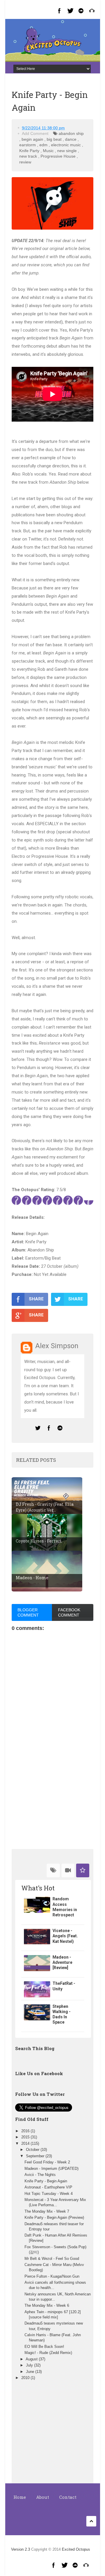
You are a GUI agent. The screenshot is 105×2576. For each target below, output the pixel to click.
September (36, 2156)
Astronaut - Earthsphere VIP (48, 2187)
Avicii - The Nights (40, 2175)
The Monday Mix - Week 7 (47, 2211)
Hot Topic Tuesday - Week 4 (49, 2194)
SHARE (36, 1299)
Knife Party (29, 151)
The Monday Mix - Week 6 (47, 2305)
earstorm (28, 145)
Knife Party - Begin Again (46, 2181)
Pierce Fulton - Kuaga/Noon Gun (52, 2276)
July (30, 2365)
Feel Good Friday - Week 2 (47, 2162)
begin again (32, 139)
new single (67, 151)
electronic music (66, 145)
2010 (26, 2378)
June (31, 2372)
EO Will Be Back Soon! (44, 2347)
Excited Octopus (76, 2549)
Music (48, 151)
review (25, 162)
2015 (26, 2137)
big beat (54, 139)
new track (28, 156)
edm (43, 145)
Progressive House (58, 156)
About (43, 2497)
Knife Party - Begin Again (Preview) (54, 2217)
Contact (68, 2497)
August (32, 2359)
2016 (26, 2131)
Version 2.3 (21, 2549)
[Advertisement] (52, 1802)
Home (20, 2497)
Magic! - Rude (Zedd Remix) (48, 2353)
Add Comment (35, 133)
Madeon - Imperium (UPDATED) (51, 2169)
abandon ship (71, 133)
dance (71, 139)
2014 (26, 2143)
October (33, 2150)
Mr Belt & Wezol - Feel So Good (52, 2259)
